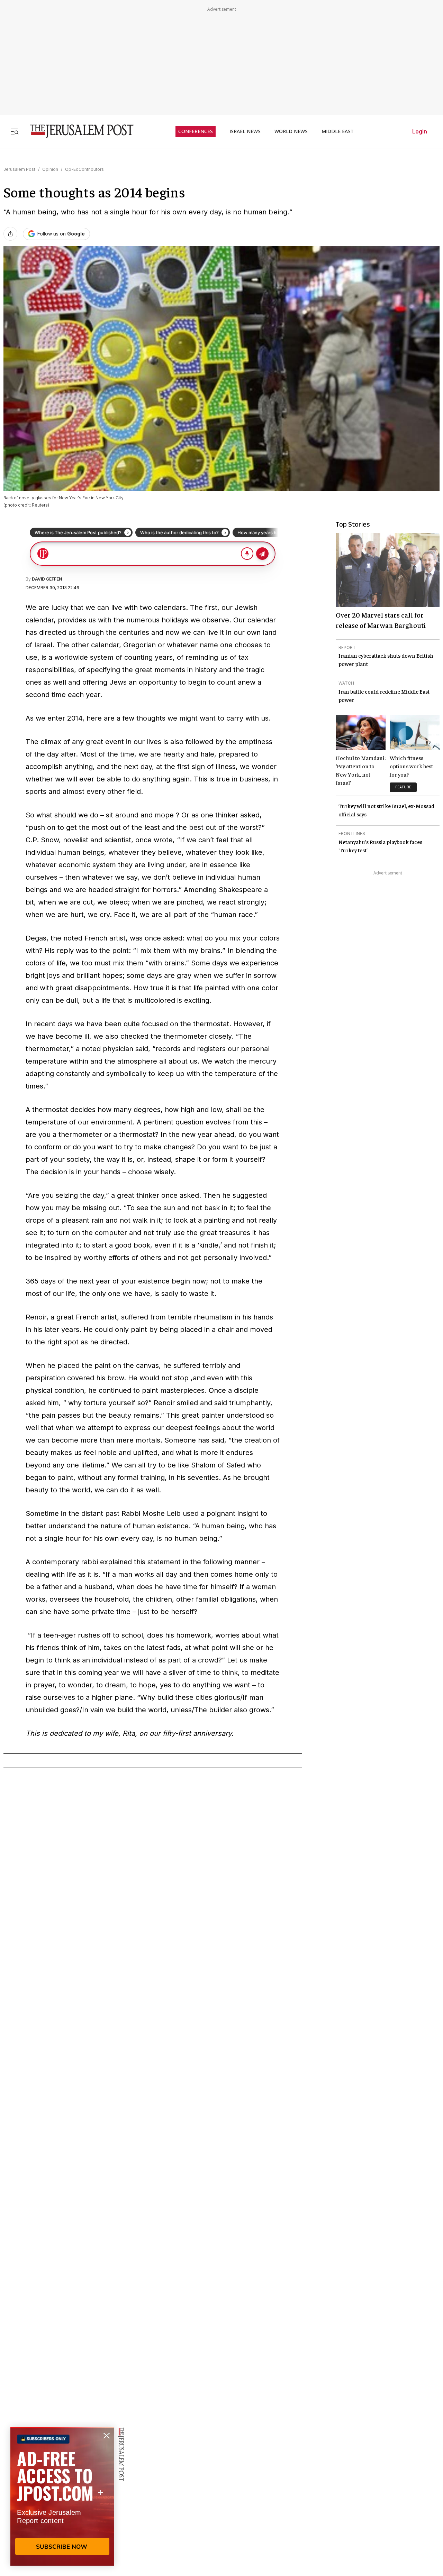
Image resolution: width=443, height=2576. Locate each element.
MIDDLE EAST (338, 131)
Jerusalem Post (19, 169)
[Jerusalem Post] (77, 131)
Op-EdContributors (84, 169)
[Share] (10, 234)
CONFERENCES (196, 131)
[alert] (62, 2496)
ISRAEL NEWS (245, 131)
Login (420, 131)
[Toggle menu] (15, 131)
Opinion (50, 169)
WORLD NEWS (291, 131)
